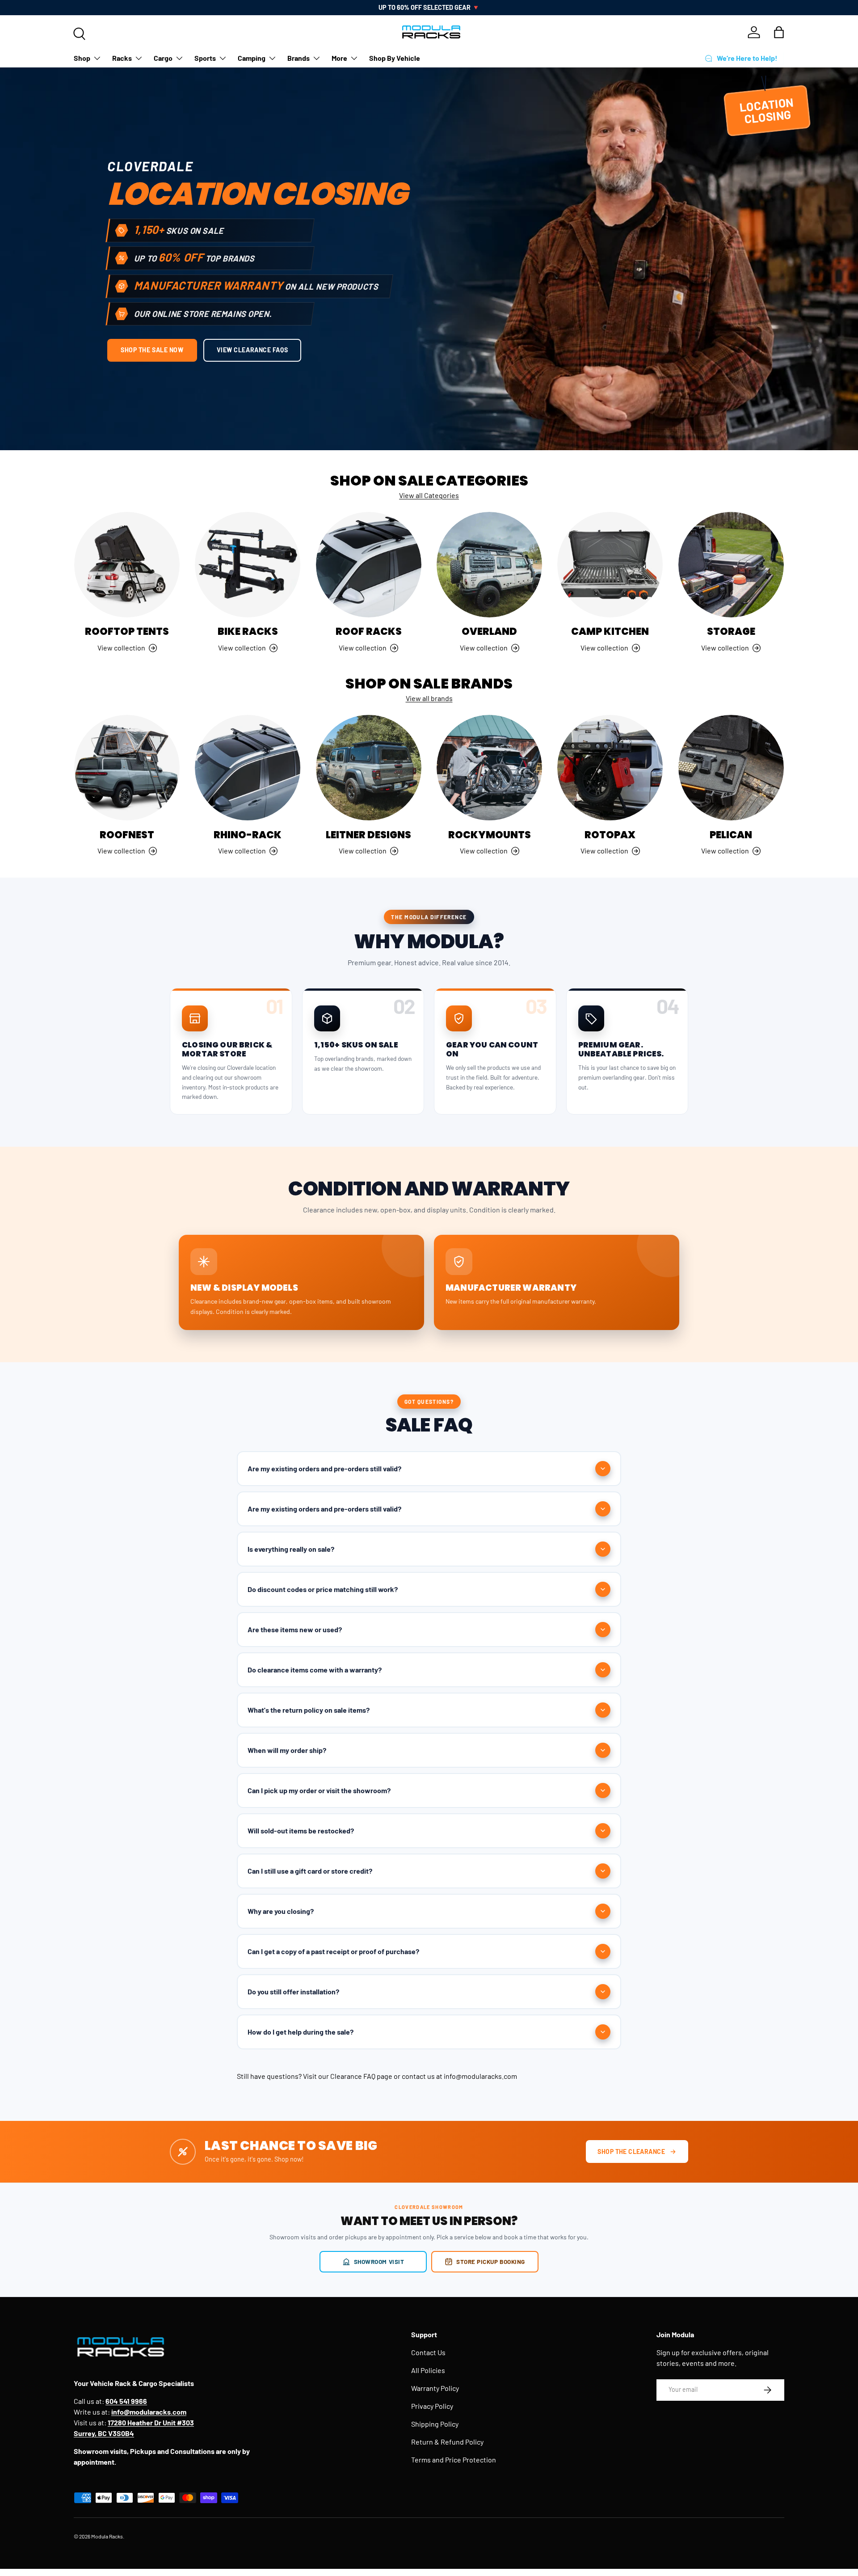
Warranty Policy (435, 2388)
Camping (252, 58)
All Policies (428, 2370)
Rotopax (610, 835)
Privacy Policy (432, 2406)
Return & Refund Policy (447, 2442)
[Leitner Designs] (369, 768)
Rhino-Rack (248, 835)
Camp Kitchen (610, 631)
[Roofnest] (127, 768)
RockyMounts (490, 835)
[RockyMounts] (489, 768)
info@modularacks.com (480, 2076)
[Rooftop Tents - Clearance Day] (127, 565)
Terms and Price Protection (454, 2460)
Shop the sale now (152, 350)
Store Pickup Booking (491, 2261)
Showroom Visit (379, 2261)
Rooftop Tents (127, 631)
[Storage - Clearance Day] (731, 565)
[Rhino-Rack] (248, 768)
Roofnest (127, 835)
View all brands (429, 698)
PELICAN (731, 835)
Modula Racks (107, 2536)
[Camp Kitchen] (610, 565)
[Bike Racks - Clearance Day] (248, 565)
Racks (122, 58)
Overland (489, 631)
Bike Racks (248, 631)
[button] (779, 32)
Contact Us (428, 2352)
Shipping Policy (435, 2424)
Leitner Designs (368, 835)
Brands (299, 58)
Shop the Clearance (631, 2152)
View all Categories (429, 495)
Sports (205, 58)
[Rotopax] (610, 768)
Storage (731, 631)
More (339, 58)
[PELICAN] (731, 768)
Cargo (163, 58)
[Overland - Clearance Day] (489, 565)
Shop (82, 58)
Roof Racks (369, 631)
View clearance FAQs (252, 350)
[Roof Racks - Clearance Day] (369, 565)
